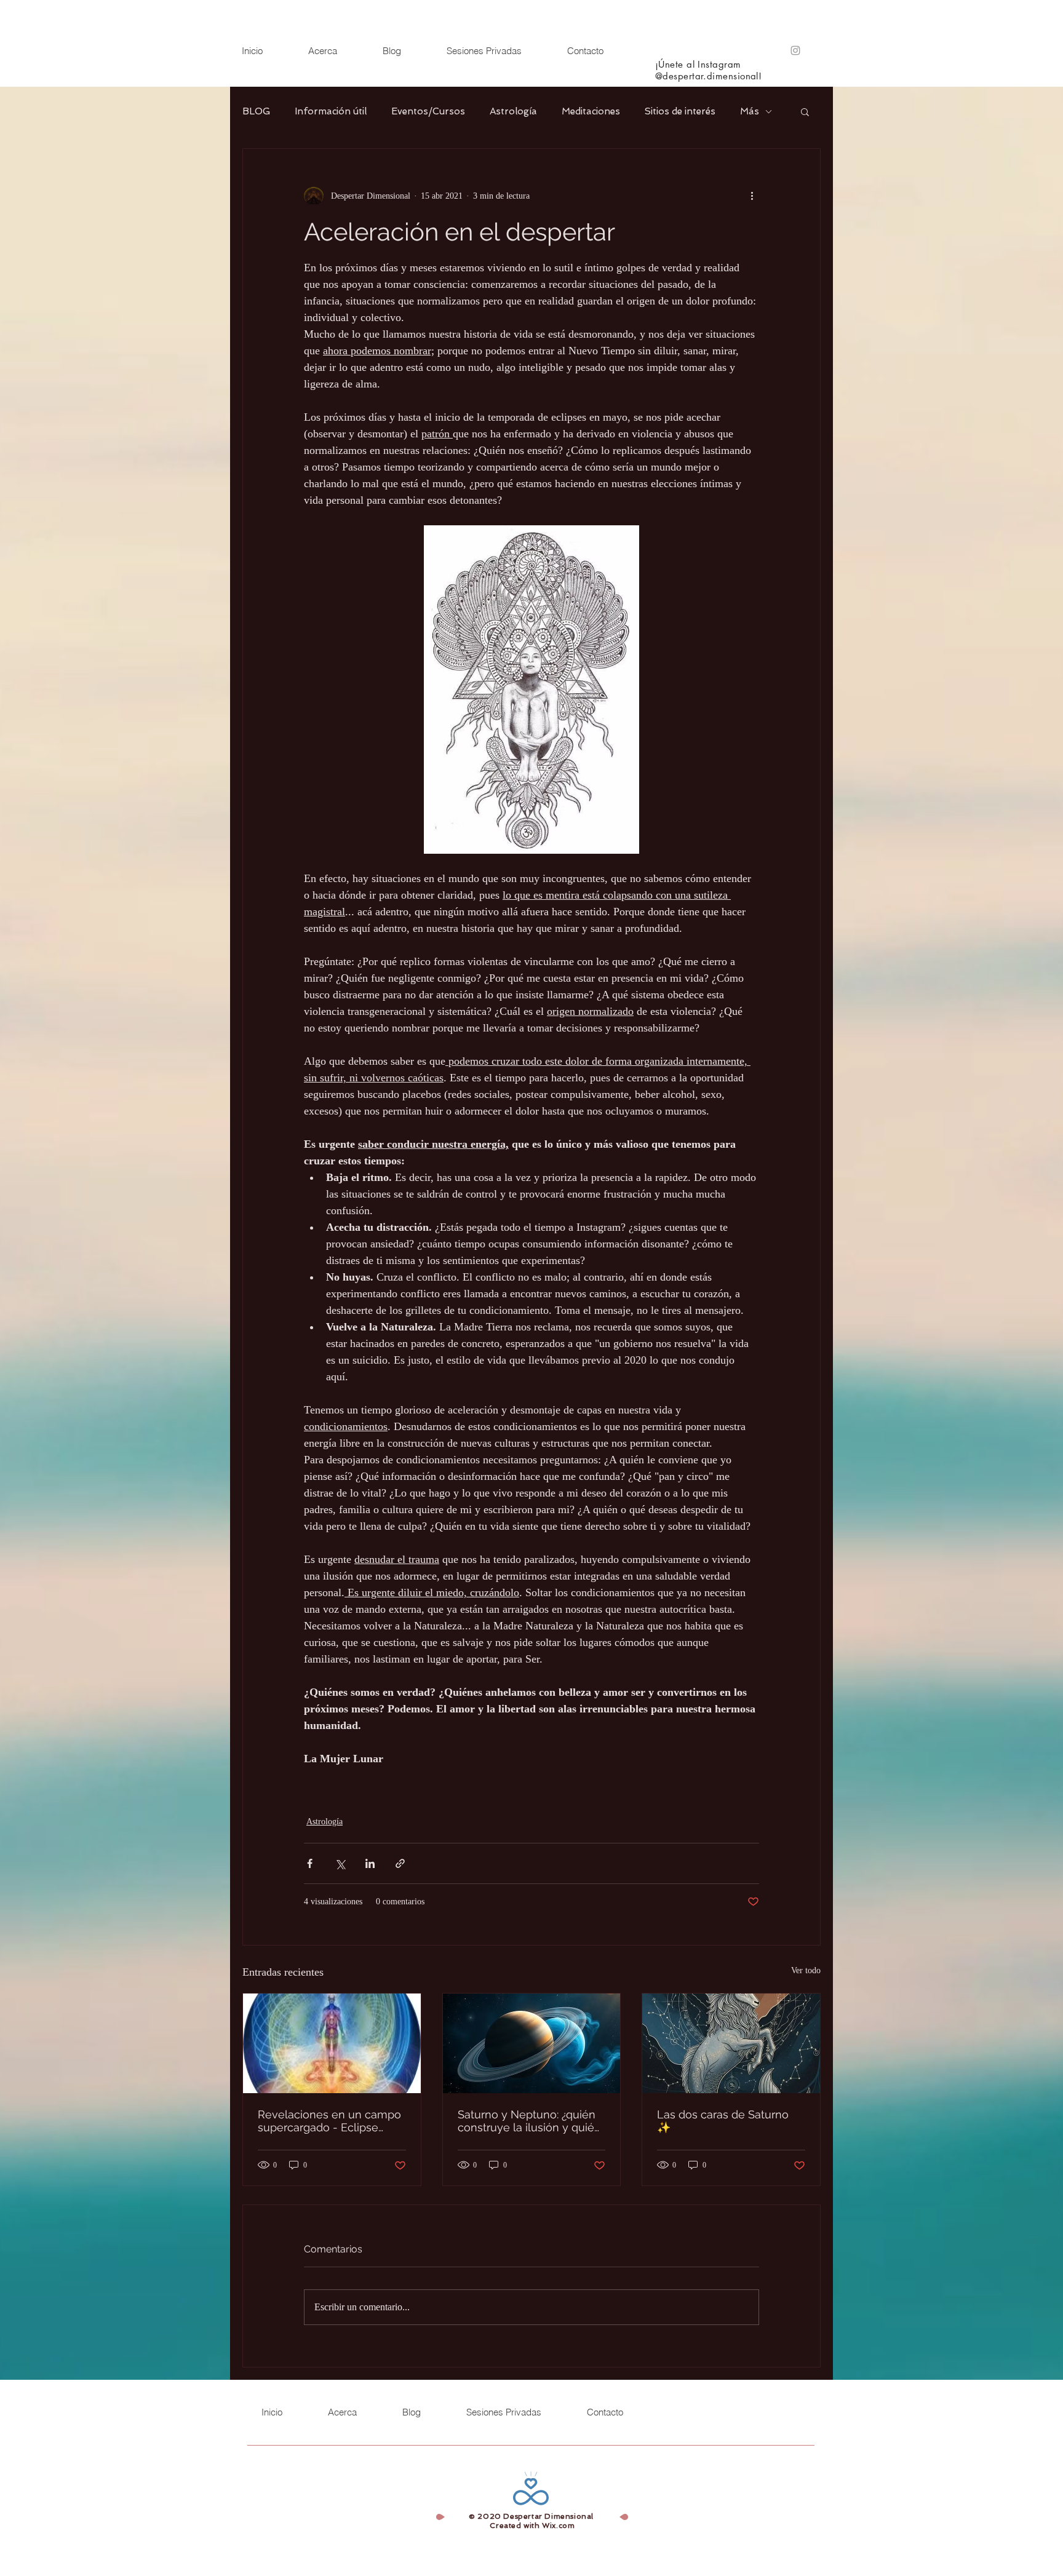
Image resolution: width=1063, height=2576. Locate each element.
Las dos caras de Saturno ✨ (723, 2121)
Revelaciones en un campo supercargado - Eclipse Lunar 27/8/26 (329, 2121)
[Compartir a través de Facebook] (310, 1863)
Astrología (513, 111)
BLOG (256, 111)
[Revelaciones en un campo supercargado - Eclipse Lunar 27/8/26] (332, 2043)
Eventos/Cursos (428, 111)
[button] (805, 111)
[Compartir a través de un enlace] (400, 1863)
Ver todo (806, 1970)
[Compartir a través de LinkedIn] (370, 1863)
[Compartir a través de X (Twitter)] (340, 1863)
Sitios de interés (680, 111)
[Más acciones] (752, 196)
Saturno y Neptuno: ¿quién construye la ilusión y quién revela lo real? (529, 2121)
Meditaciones (591, 111)
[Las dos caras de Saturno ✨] (731, 2043)
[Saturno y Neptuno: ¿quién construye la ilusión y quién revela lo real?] (532, 2043)
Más (750, 111)
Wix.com (558, 2526)
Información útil (331, 111)
